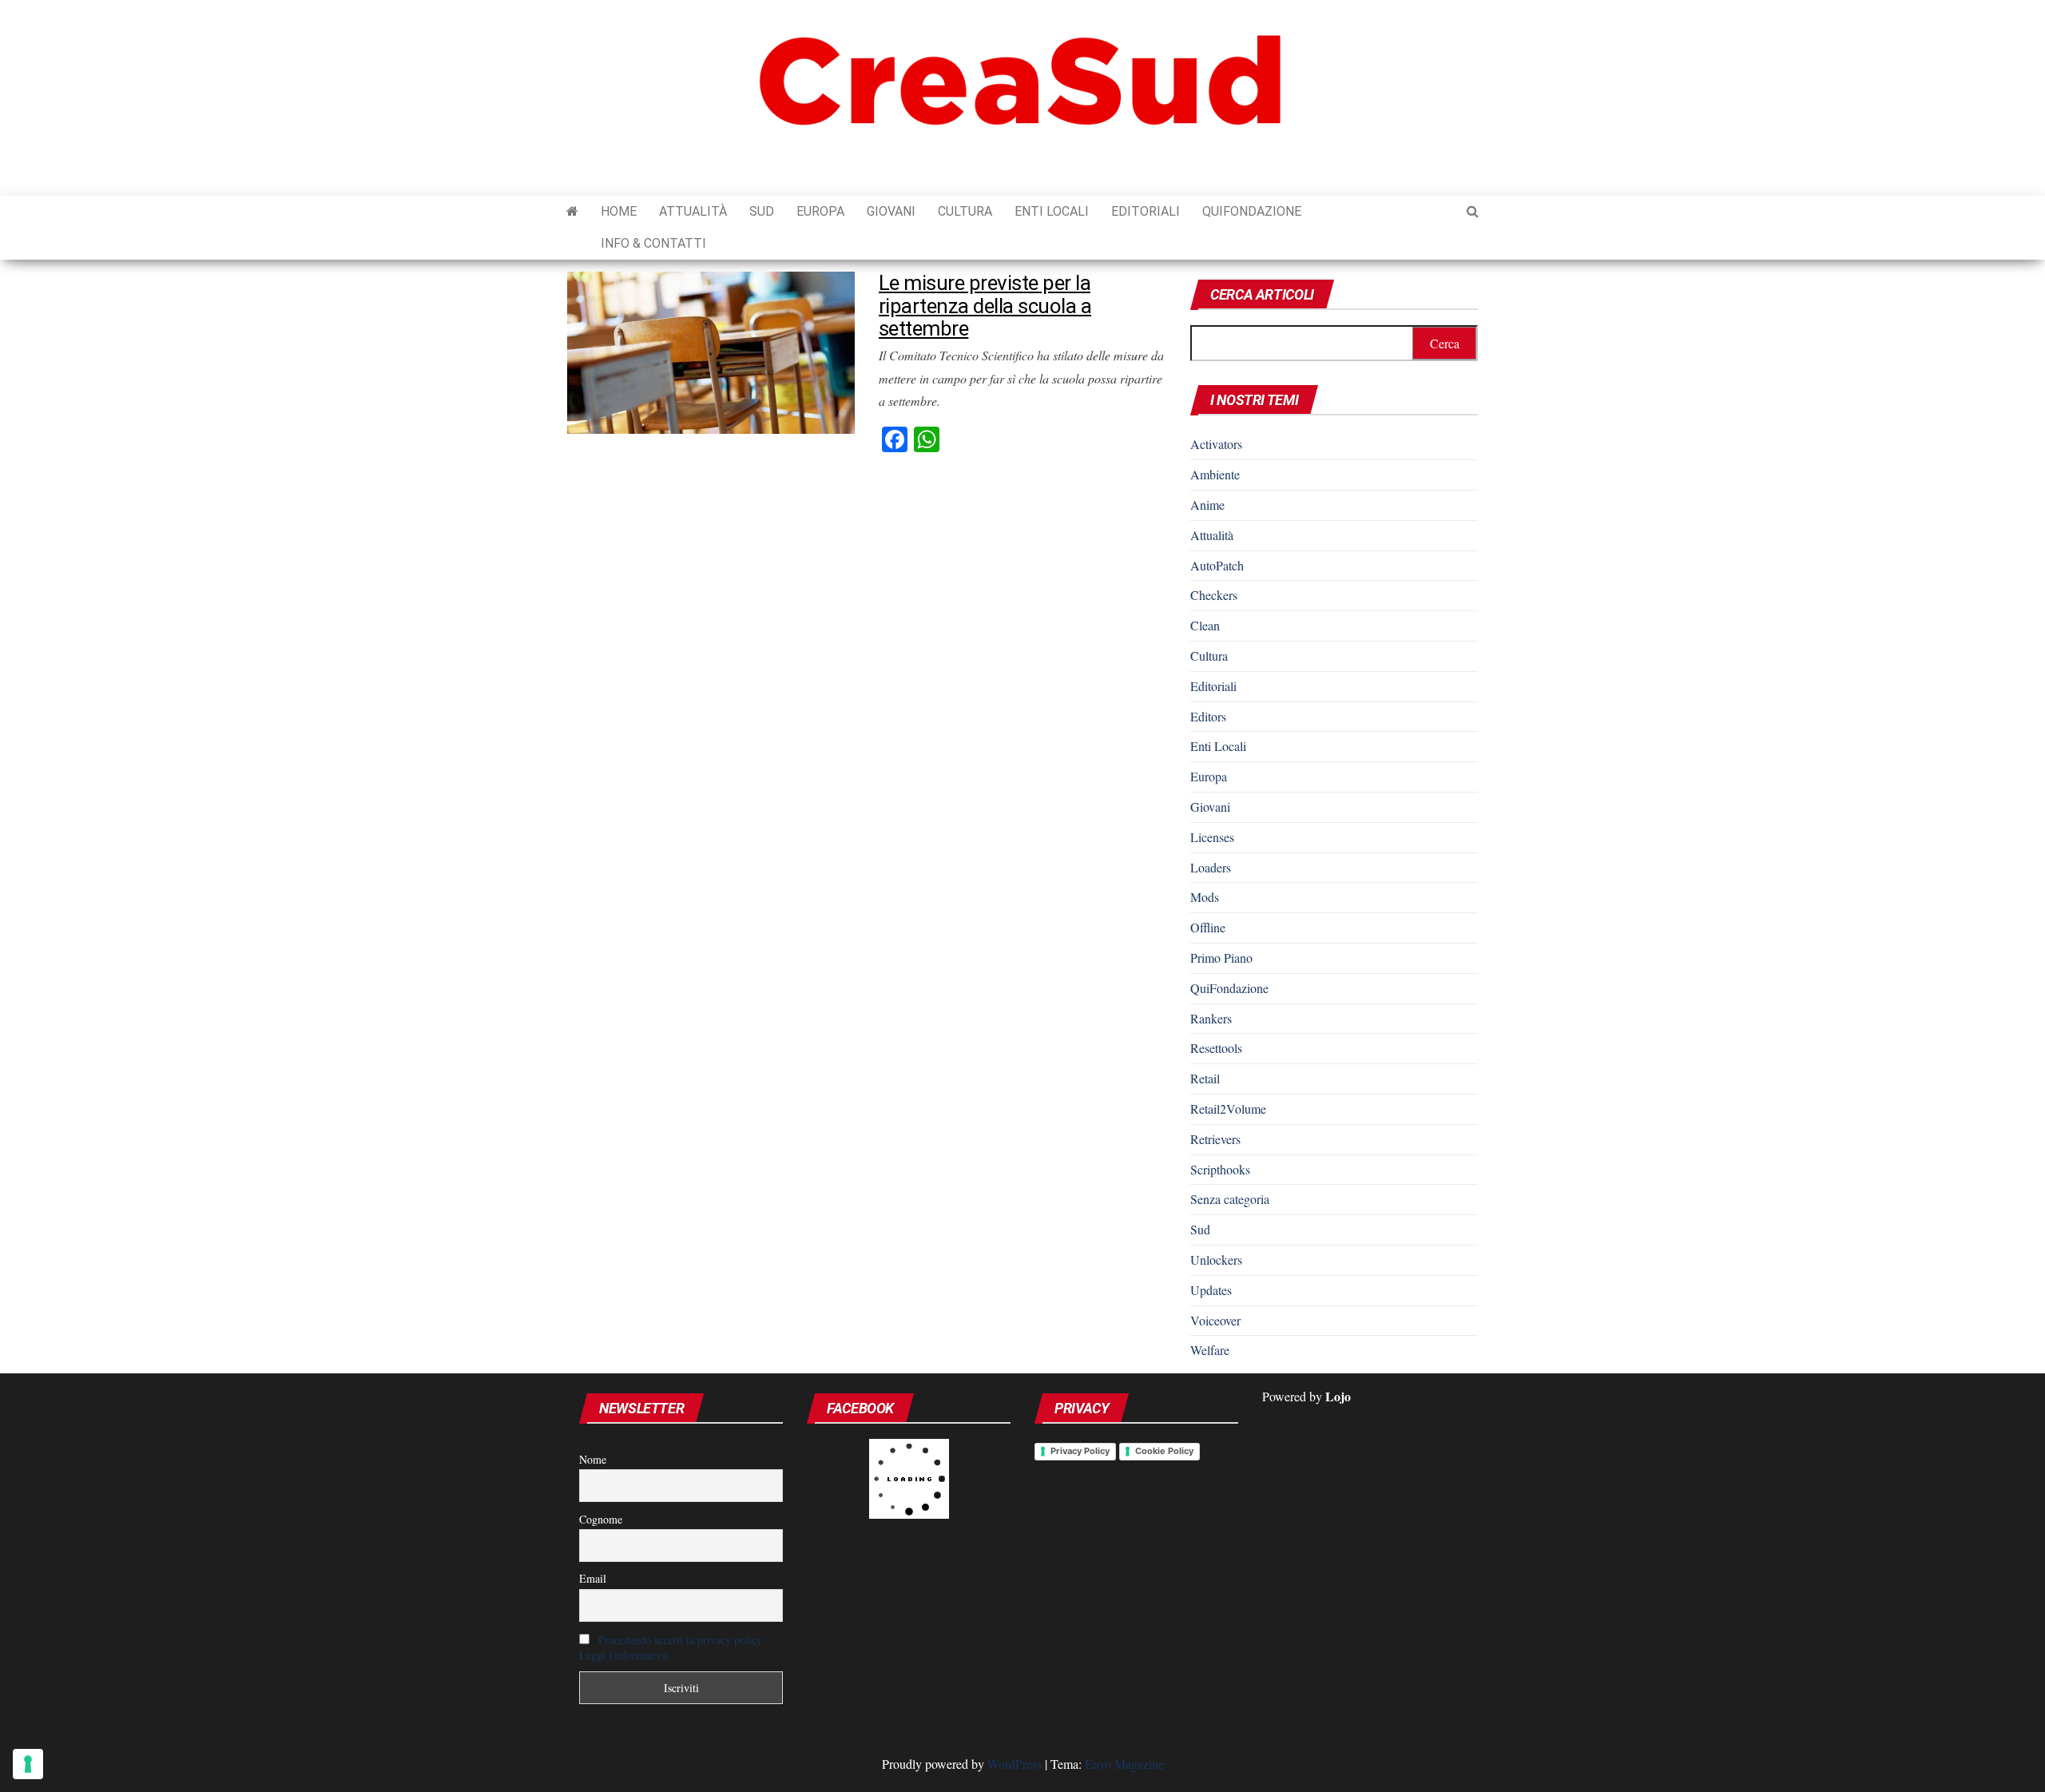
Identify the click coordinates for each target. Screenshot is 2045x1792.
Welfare (1210, 1350)
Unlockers (1216, 1260)
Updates (1211, 1290)
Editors (1208, 716)
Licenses (1212, 837)
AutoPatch (1217, 565)
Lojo (1338, 1396)
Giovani (891, 211)
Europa (820, 211)
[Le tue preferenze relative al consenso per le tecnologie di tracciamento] (28, 1764)
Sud (762, 211)
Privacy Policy (1080, 1451)
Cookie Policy (1164, 1451)
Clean (1205, 625)
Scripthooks (1220, 1169)
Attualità (693, 211)
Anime (1207, 505)
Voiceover (1215, 1320)
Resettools (1216, 1048)
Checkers (1214, 595)
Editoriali (1146, 211)
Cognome (601, 1519)
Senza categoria (1230, 1199)
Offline (1208, 927)
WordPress (1015, 1764)
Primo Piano (1221, 958)
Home (619, 211)
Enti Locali (1052, 211)
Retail (1205, 1078)
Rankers (1211, 1018)
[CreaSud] (572, 212)
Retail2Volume (1228, 1109)
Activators (1216, 444)
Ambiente (1215, 474)
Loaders (1211, 867)
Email (593, 1578)
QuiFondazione (1252, 211)
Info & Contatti (653, 243)
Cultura (965, 211)
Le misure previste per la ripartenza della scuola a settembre (985, 306)
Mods (1205, 897)
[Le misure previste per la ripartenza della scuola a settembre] (711, 350)
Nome (593, 1459)
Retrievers (1215, 1139)
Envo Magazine (1124, 1764)
